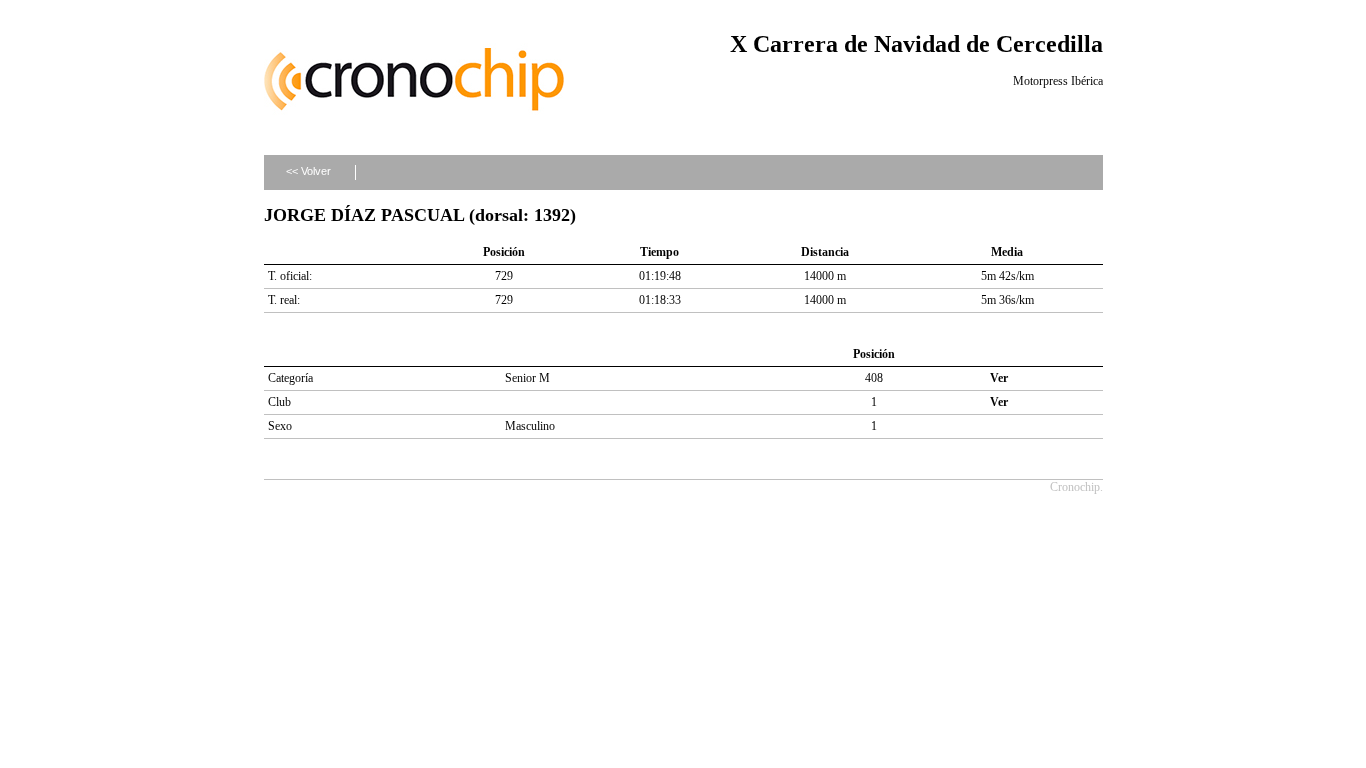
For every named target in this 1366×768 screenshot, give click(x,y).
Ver (999, 378)
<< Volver (308, 171)
